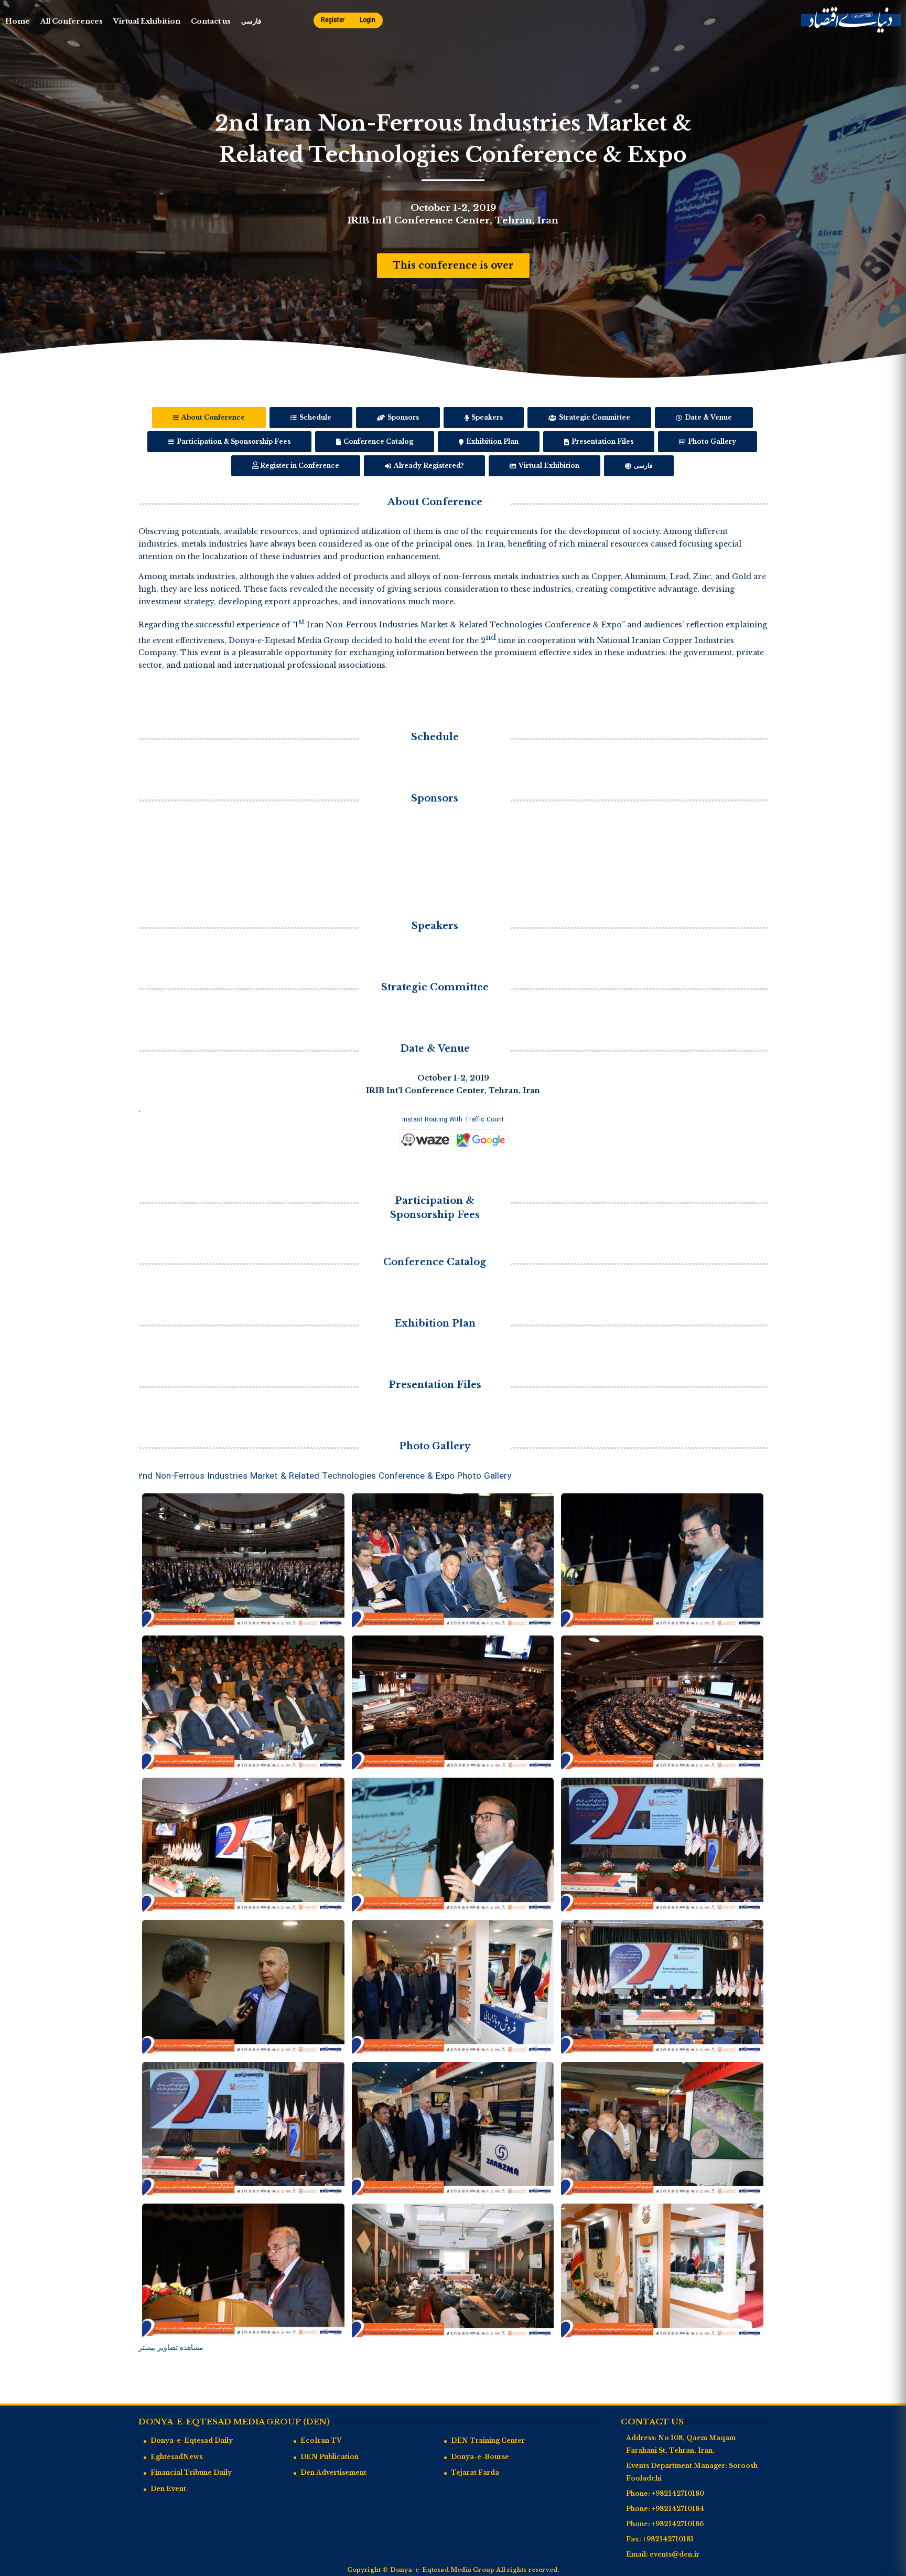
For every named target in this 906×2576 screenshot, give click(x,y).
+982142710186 (678, 2524)
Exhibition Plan (492, 441)
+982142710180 (678, 2493)
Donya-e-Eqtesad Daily (192, 2440)
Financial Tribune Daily (191, 2472)
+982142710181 (668, 2539)
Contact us (211, 21)
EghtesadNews (176, 2457)
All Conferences (72, 21)
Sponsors (402, 417)
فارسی (251, 21)
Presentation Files (602, 441)
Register (333, 20)
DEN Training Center (488, 2440)
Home (18, 21)
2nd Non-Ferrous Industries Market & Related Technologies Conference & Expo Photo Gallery (325, 1476)
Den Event (168, 2489)
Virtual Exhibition (147, 21)
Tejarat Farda (475, 2472)
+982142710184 (678, 2509)
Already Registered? (428, 466)
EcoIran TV (321, 2440)
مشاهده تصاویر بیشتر (171, 2347)
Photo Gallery (711, 441)
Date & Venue (708, 417)
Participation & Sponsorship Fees (233, 441)
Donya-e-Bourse (480, 2457)
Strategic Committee (594, 417)
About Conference (212, 417)
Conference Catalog (377, 441)
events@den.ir (675, 2554)
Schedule (315, 417)
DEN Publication (330, 2457)
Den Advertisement (333, 2472)
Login (368, 20)
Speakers (486, 417)
